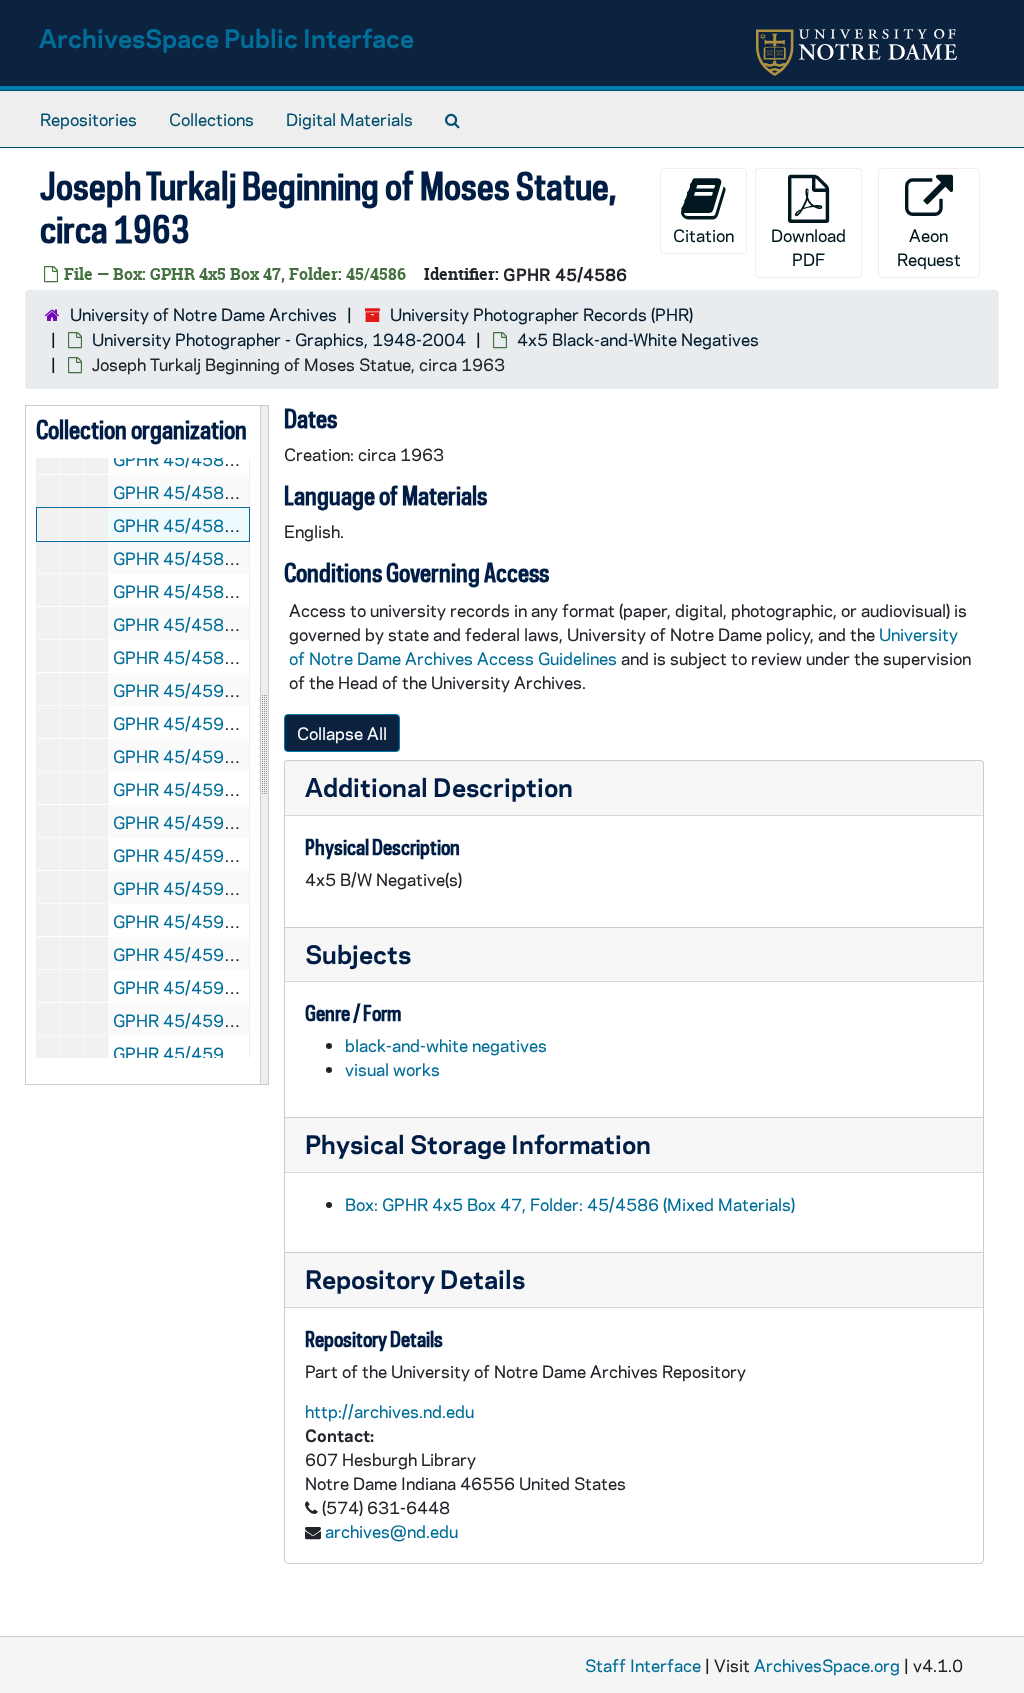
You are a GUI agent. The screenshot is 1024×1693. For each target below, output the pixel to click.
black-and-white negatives (446, 1045)
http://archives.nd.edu (389, 1411)
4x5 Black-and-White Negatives (638, 339)
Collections (211, 119)
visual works (392, 1069)
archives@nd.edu (391, 1531)
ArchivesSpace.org (827, 1665)
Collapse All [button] (342, 733)
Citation (703, 235)
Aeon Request (929, 247)
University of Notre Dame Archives (203, 314)
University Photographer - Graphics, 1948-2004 (279, 339)
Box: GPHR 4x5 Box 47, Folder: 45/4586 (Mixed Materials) (570, 1204)
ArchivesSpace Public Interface (226, 37)
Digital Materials (349, 119)
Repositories (88, 119)
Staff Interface (643, 1665)
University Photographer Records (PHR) (541, 314)
